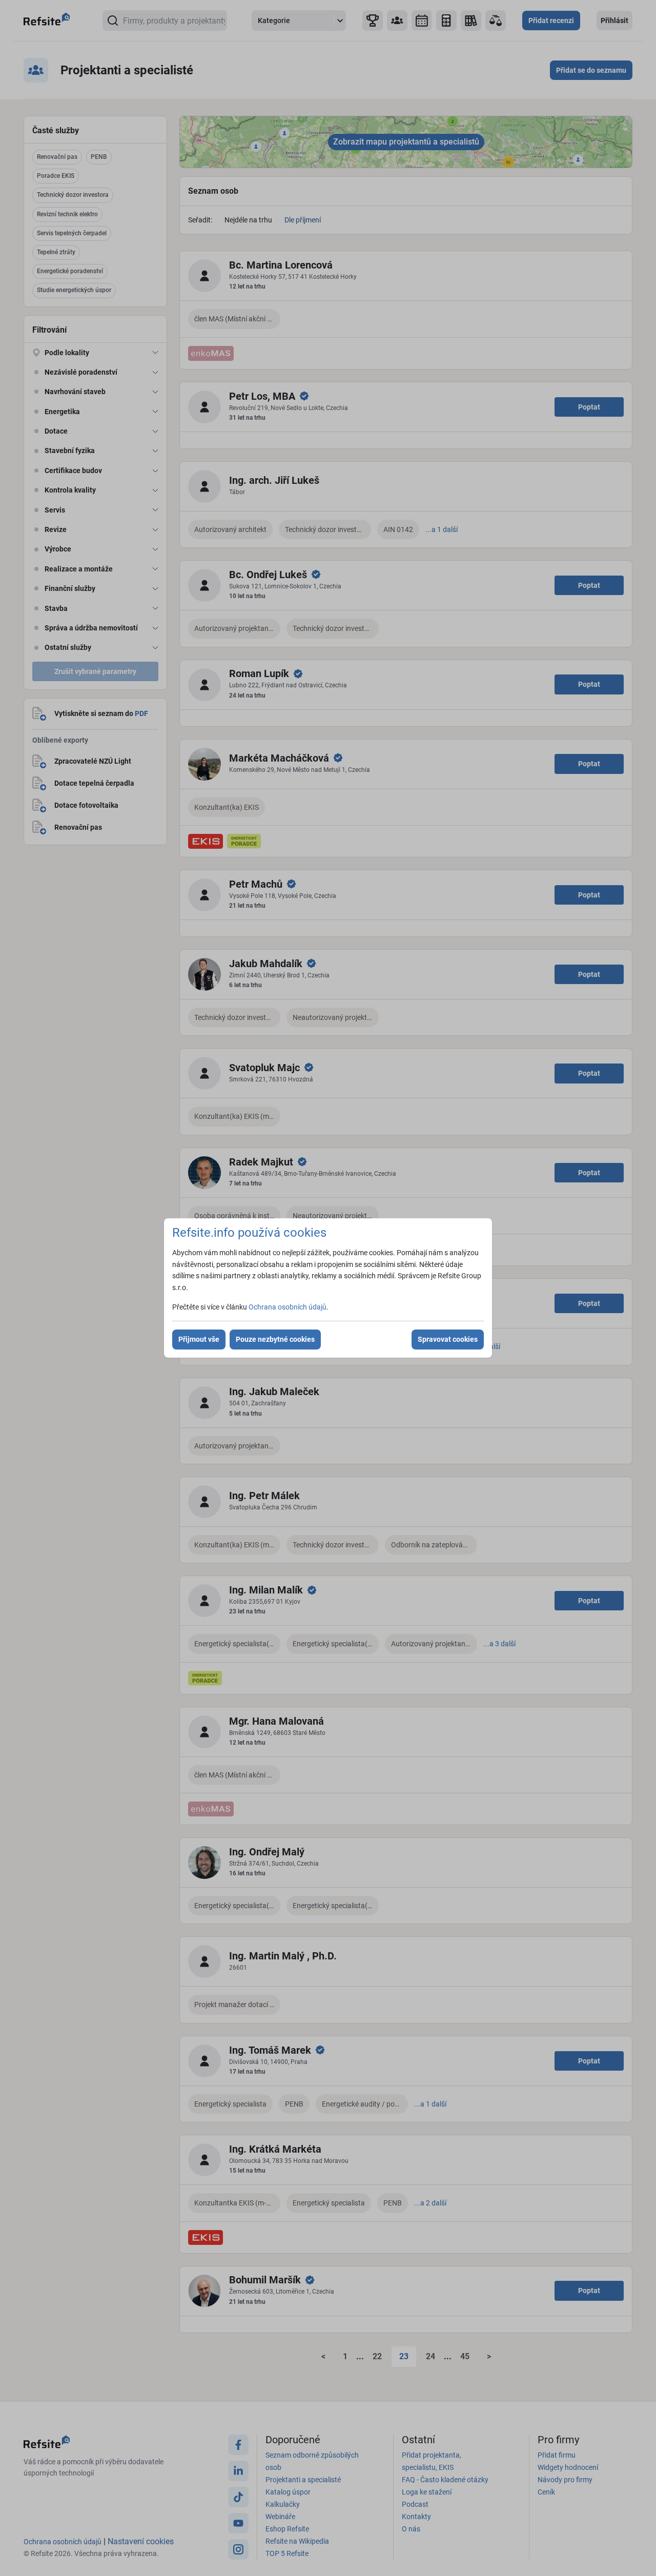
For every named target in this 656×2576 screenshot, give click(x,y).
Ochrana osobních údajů (288, 1307)
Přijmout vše (199, 1339)
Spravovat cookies (448, 1339)
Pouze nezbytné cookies (275, 1339)
